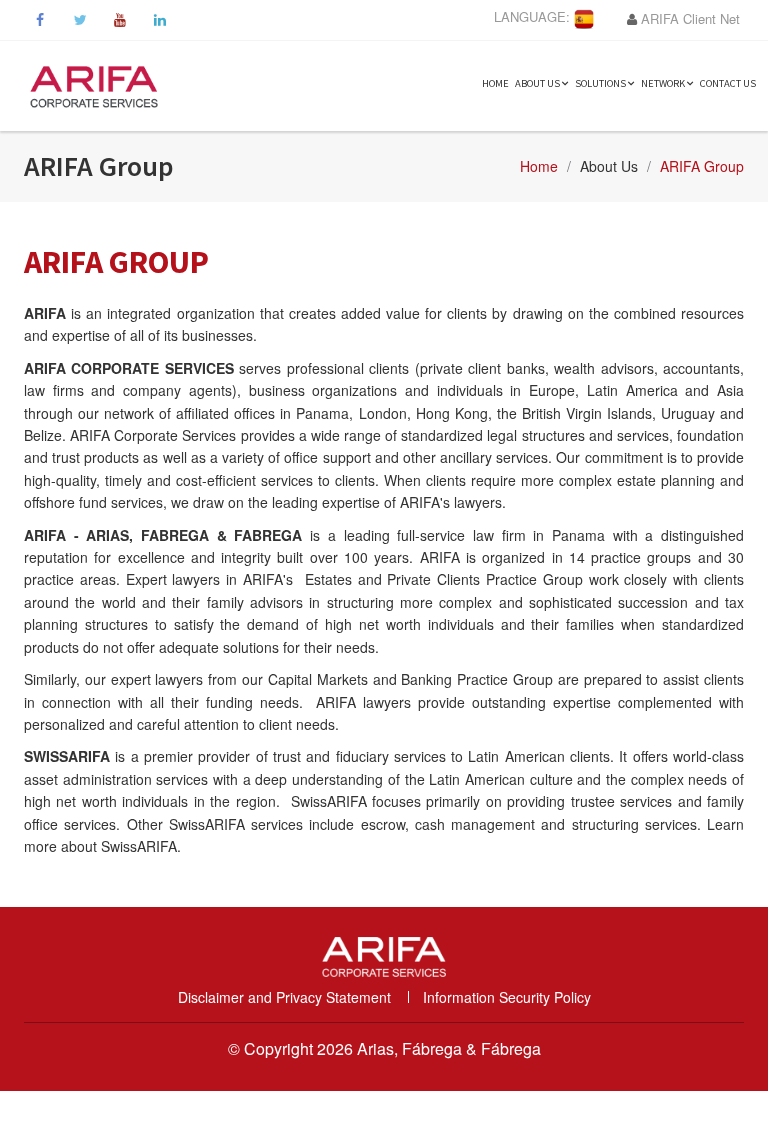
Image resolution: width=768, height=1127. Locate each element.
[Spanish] (584, 16)
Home (495, 83)
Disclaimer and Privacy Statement (284, 997)
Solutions (601, 83)
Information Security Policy (507, 997)
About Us (538, 83)
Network (664, 83)
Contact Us (728, 83)
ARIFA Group (702, 166)
